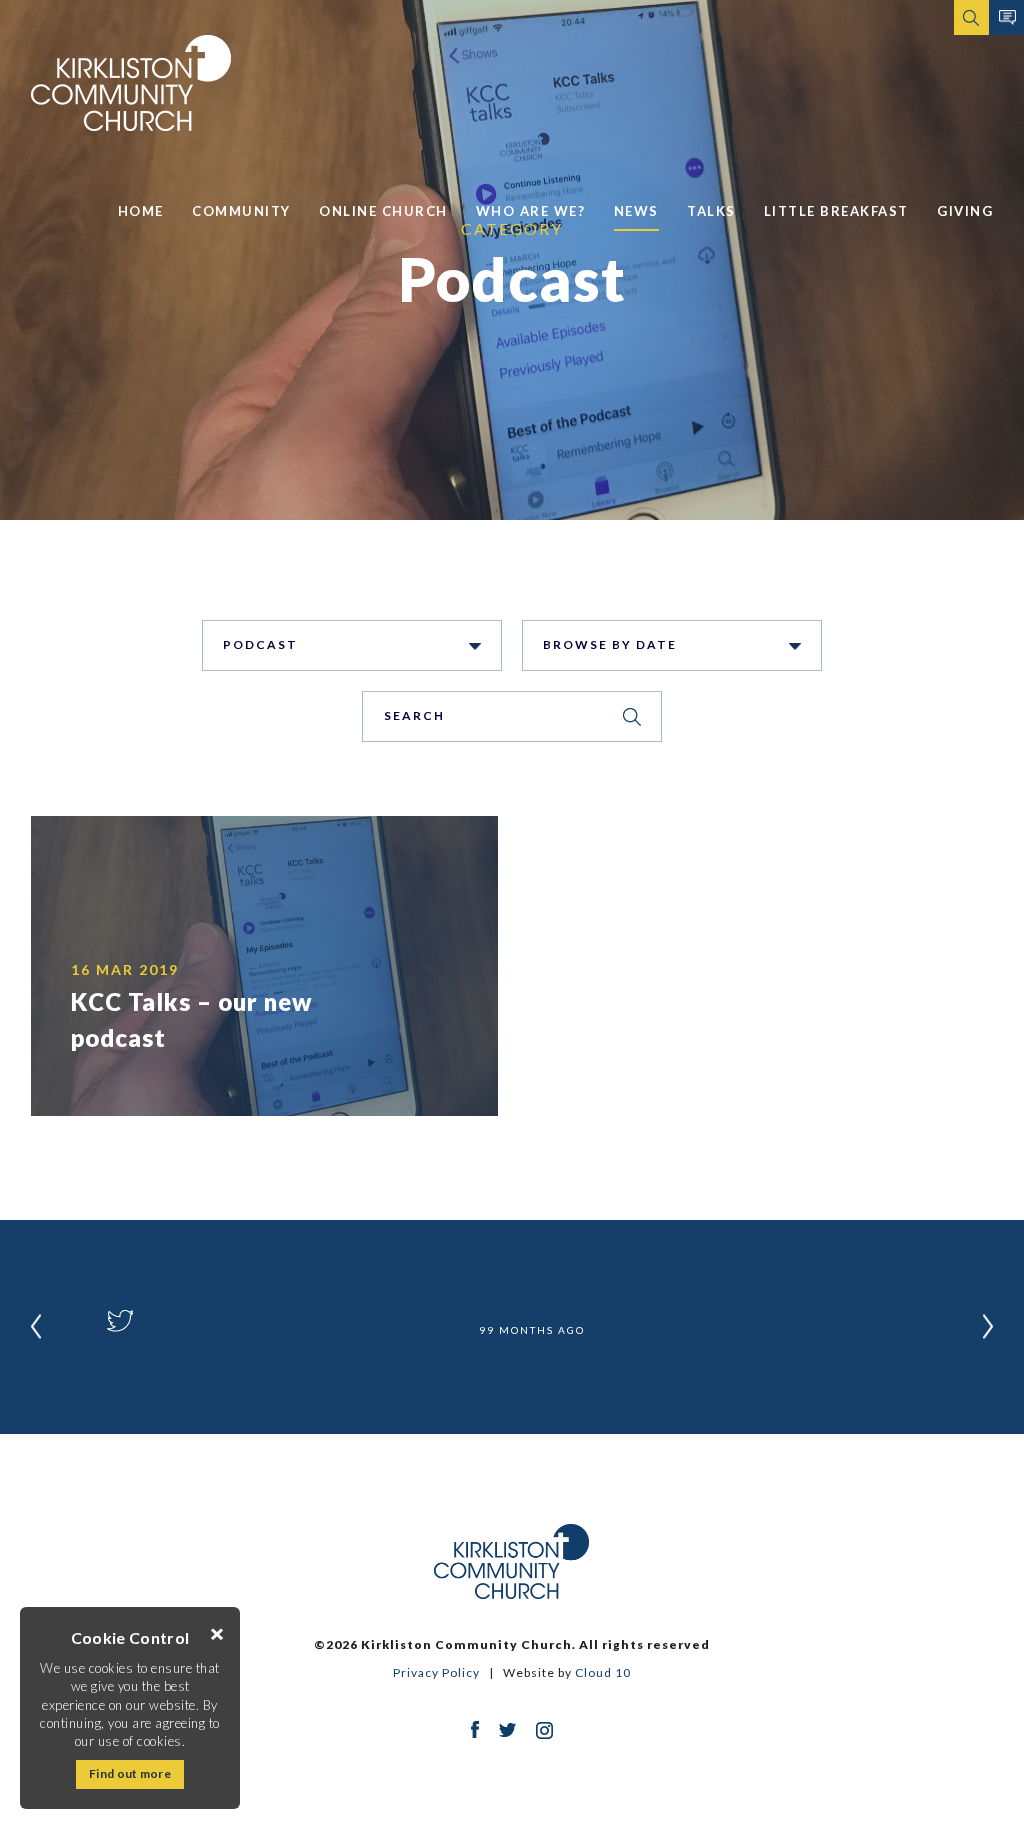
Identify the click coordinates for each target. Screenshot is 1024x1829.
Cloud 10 (603, 1672)
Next (988, 1327)
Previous (36, 1327)
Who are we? (531, 211)
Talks (711, 211)
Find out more (130, 1773)
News (636, 211)
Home (141, 211)
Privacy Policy (436, 1672)
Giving (965, 211)
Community (241, 211)
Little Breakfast (836, 211)
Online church (383, 211)
